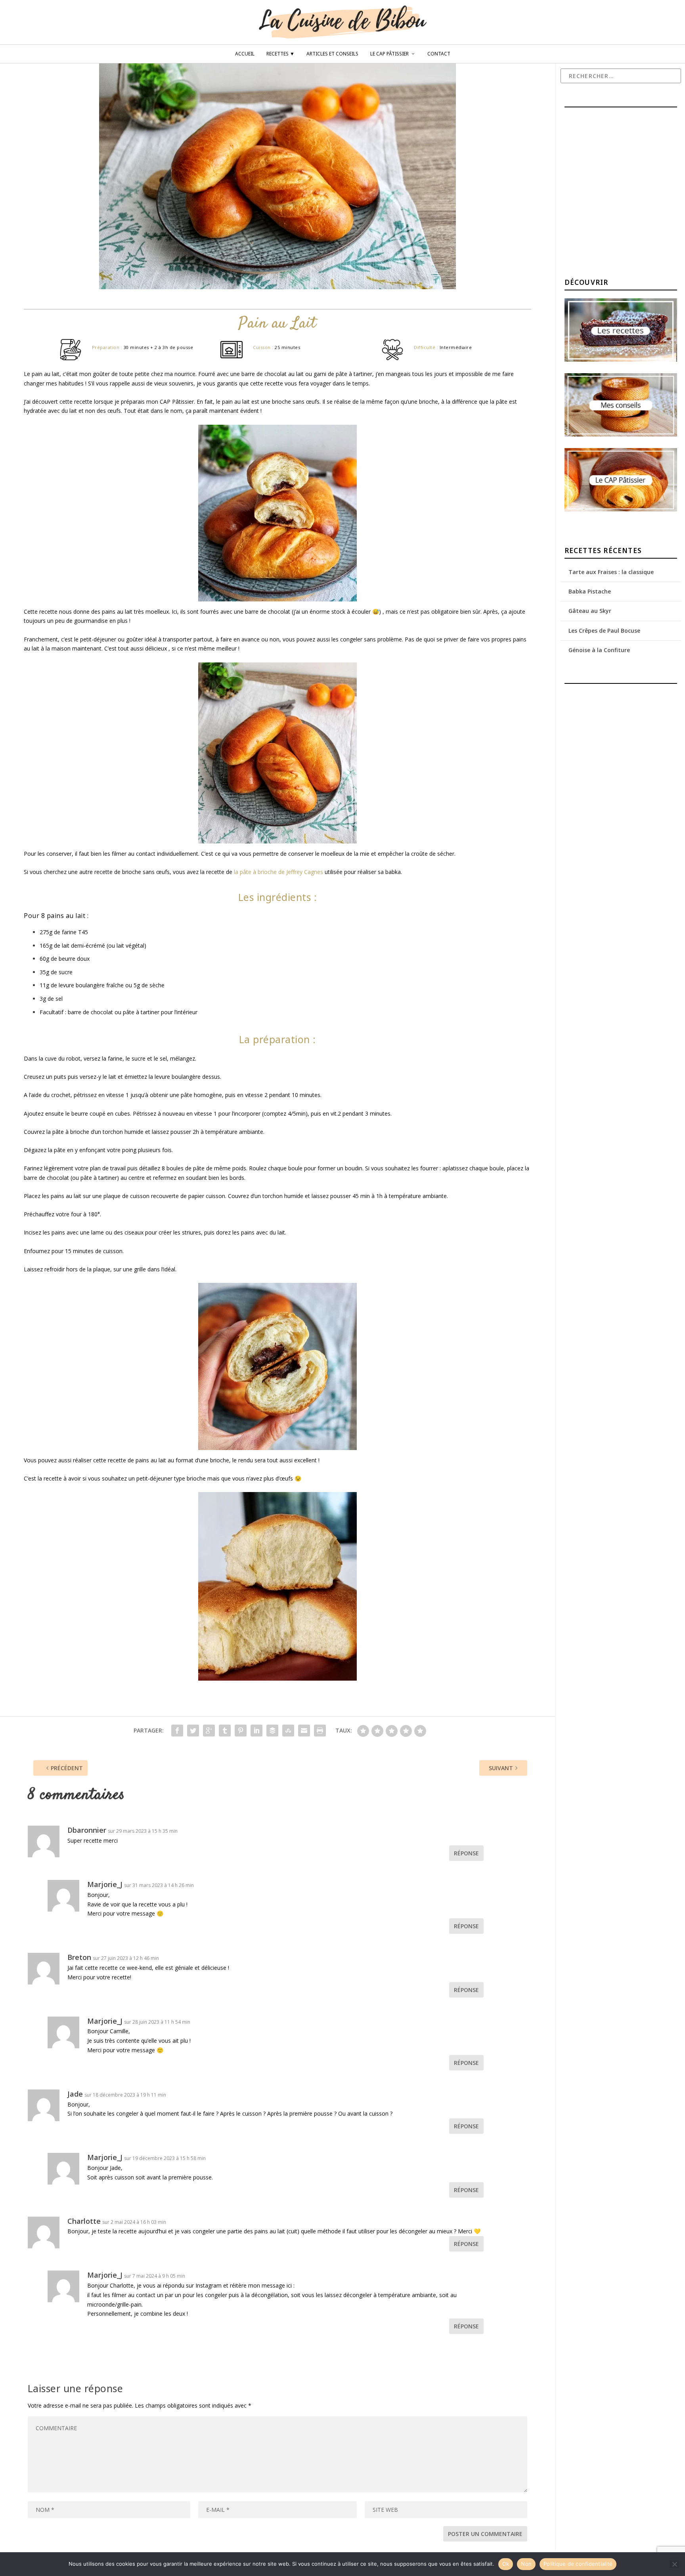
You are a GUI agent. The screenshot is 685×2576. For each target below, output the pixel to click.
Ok (506, 2564)
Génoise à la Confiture (599, 650)
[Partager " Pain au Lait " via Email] (304, 1731)
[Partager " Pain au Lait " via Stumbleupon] (288, 1731)
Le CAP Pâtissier (389, 54)
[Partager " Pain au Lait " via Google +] (209, 1731)
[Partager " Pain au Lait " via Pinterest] (241, 1731)
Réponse (466, 1853)
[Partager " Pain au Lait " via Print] (320, 1731)
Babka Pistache (590, 591)
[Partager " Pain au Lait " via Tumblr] (225, 1731)
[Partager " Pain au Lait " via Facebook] (177, 1731)
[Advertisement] (624, 194)
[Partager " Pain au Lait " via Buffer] (272, 1731)
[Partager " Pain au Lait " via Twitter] (193, 1731)
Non (526, 2564)
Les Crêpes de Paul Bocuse (604, 631)
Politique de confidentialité (578, 2564)
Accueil (245, 54)
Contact (439, 54)
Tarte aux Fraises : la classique (611, 572)
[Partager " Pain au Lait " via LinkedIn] (256, 1731)
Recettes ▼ (280, 54)
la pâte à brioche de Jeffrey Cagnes (278, 872)
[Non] (674, 2564)
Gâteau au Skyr (590, 611)
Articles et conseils (332, 54)
